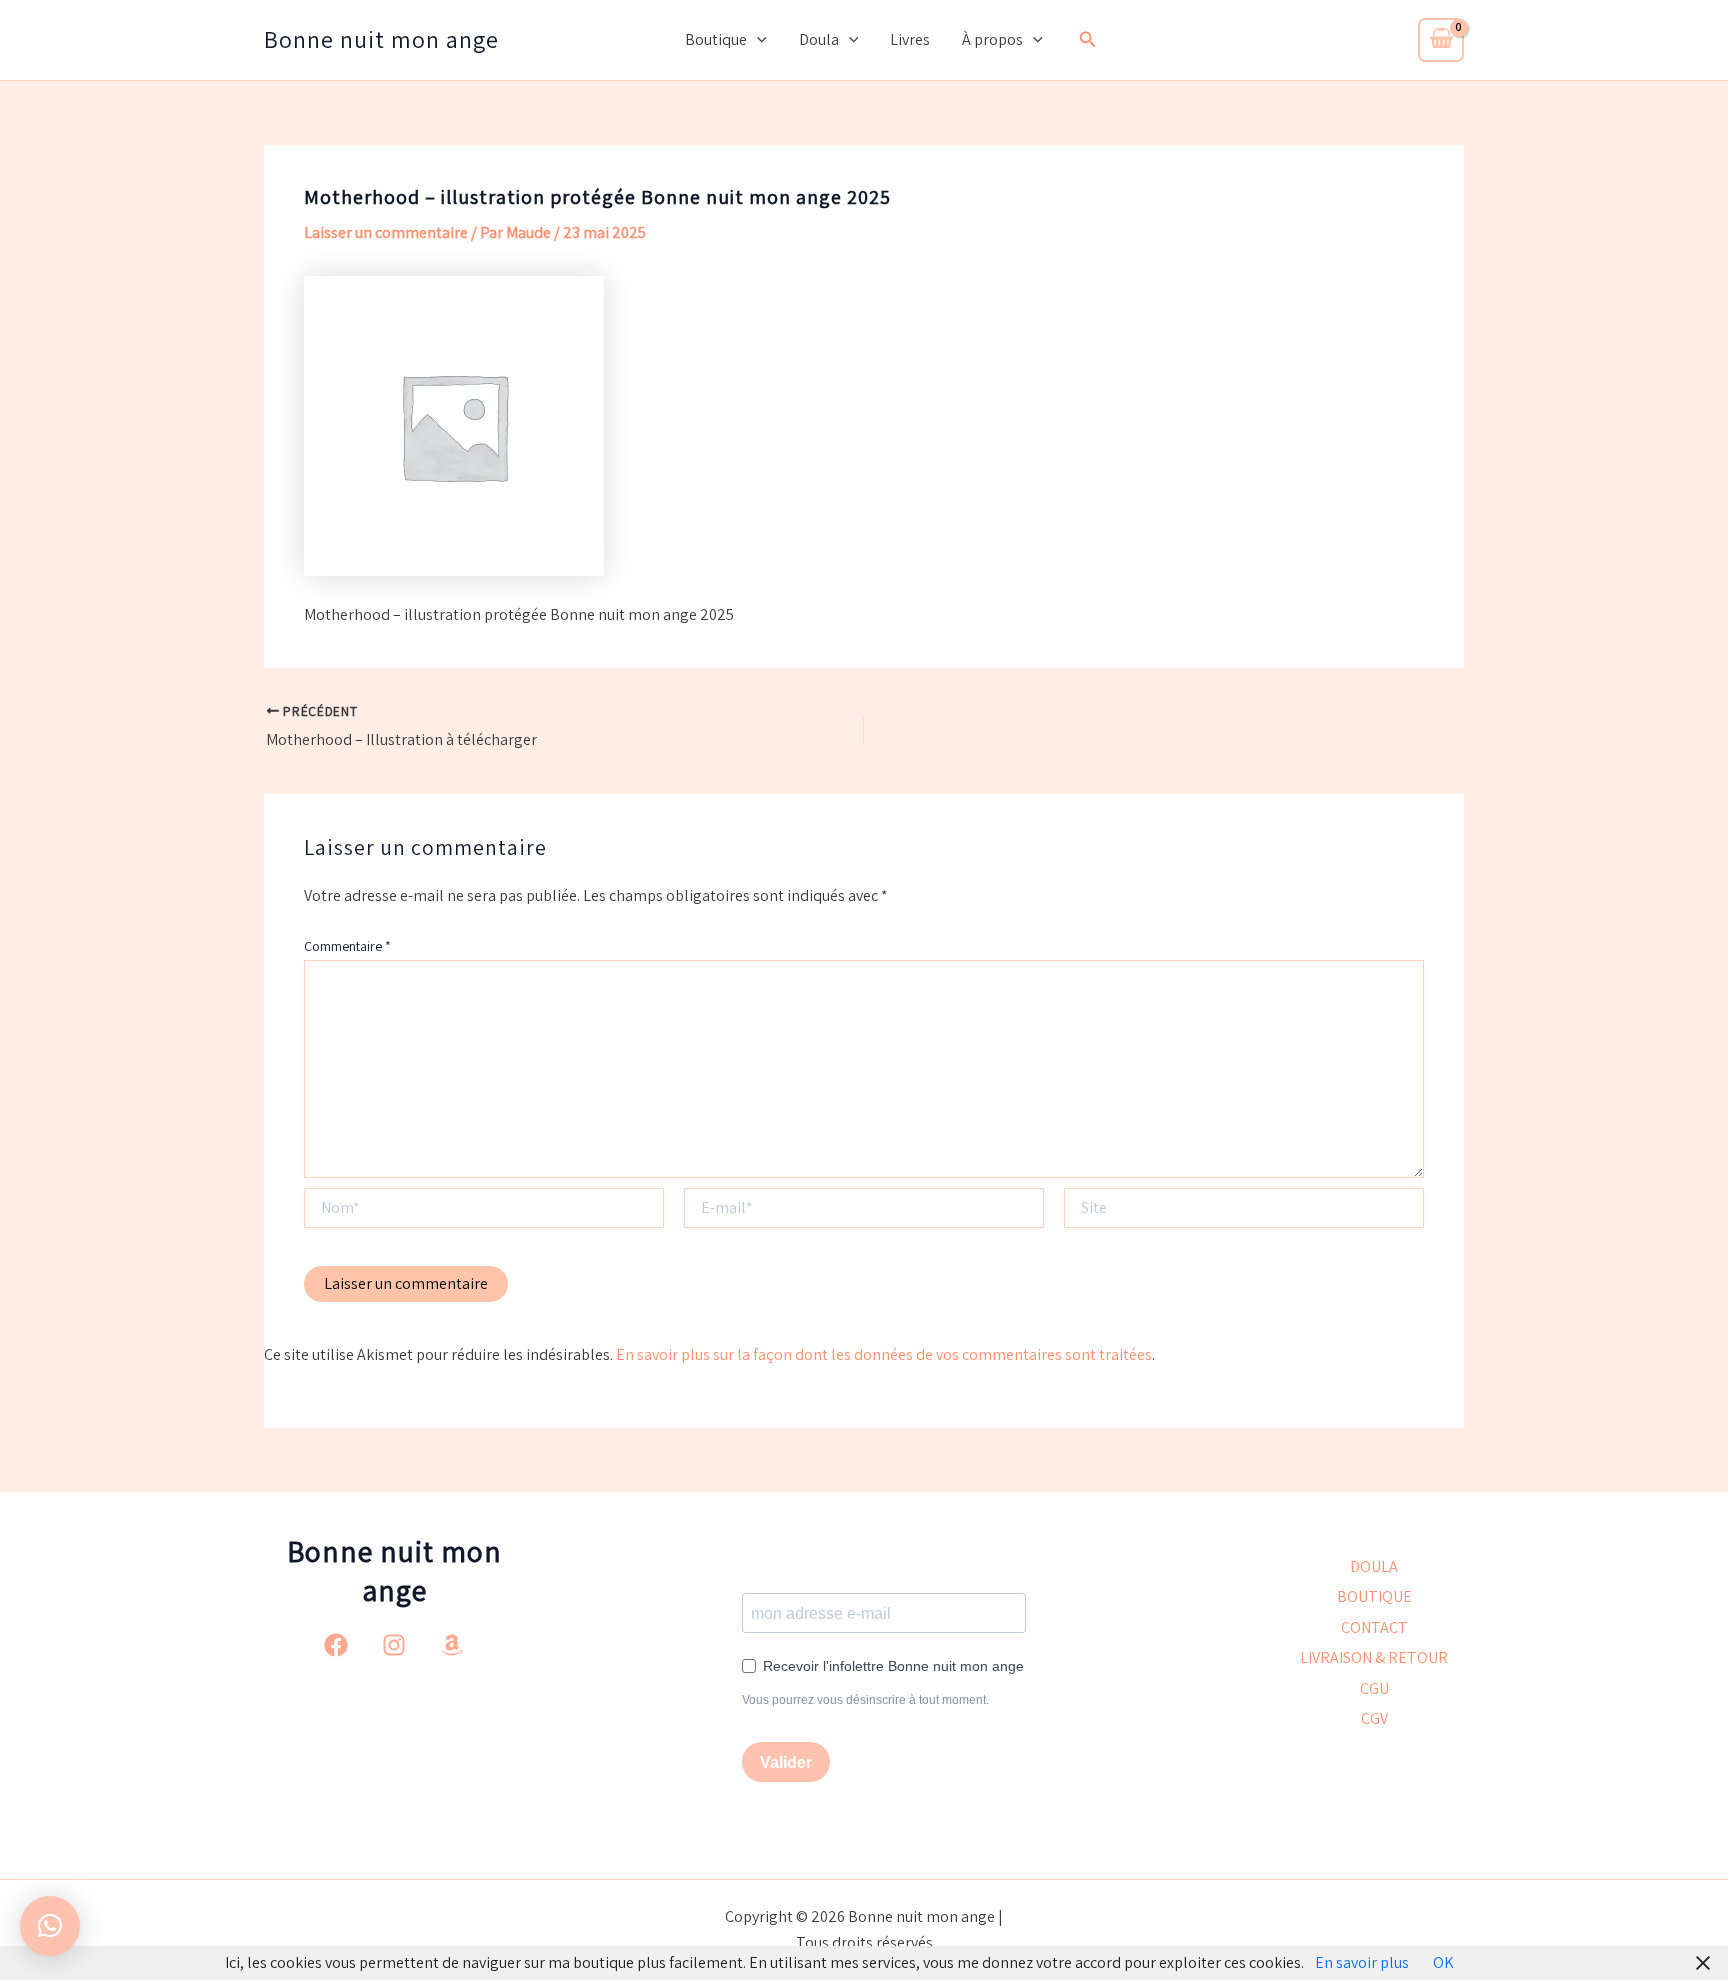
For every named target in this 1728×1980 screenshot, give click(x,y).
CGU (1374, 1688)
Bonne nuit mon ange (381, 39)
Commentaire (347, 946)
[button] (757, 40)
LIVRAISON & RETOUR (1374, 1657)
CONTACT (1374, 1627)
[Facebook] (336, 1645)
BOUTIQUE (1374, 1596)
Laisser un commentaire (386, 232)
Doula (819, 39)
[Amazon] (452, 1645)
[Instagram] (394, 1645)
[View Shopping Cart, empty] (1441, 40)
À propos (992, 39)
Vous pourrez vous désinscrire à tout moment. (865, 1700)
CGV (1374, 1718)
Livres (910, 39)
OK (1443, 1962)
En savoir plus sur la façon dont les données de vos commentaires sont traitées (884, 1354)
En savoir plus (1362, 1962)
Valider (786, 1762)
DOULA (1374, 1566)
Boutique (716, 39)
